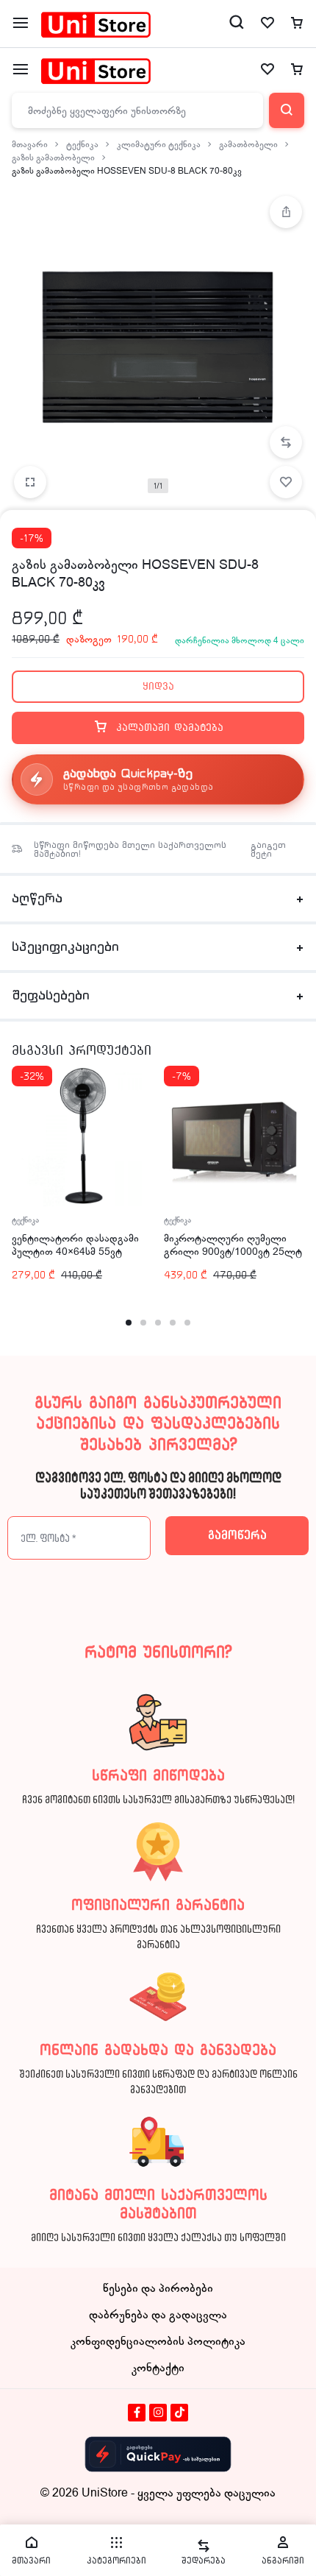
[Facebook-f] (137, 2413)
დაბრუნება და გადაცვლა (158, 2315)
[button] (286, 442)
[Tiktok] (179, 2413)
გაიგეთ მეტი (268, 849)
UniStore (105, 2493)
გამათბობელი (248, 144)
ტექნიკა (82, 144)
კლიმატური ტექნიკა (159, 144)
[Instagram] (158, 2413)
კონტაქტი (158, 2368)
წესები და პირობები (158, 2288)
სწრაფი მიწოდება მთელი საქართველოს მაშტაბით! (130, 849)
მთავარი (30, 144)
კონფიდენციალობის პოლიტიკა (158, 2341)
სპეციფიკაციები (65, 947)
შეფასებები (51, 996)
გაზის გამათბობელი (53, 158)
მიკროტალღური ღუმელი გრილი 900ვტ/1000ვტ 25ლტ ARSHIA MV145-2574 (233, 1252)
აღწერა (37, 899)
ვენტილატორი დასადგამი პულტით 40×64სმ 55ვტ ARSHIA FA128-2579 (75, 1252)
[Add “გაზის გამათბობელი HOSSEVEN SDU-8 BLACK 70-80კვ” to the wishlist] (286, 482)
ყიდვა (158, 686)
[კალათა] (297, 70)
